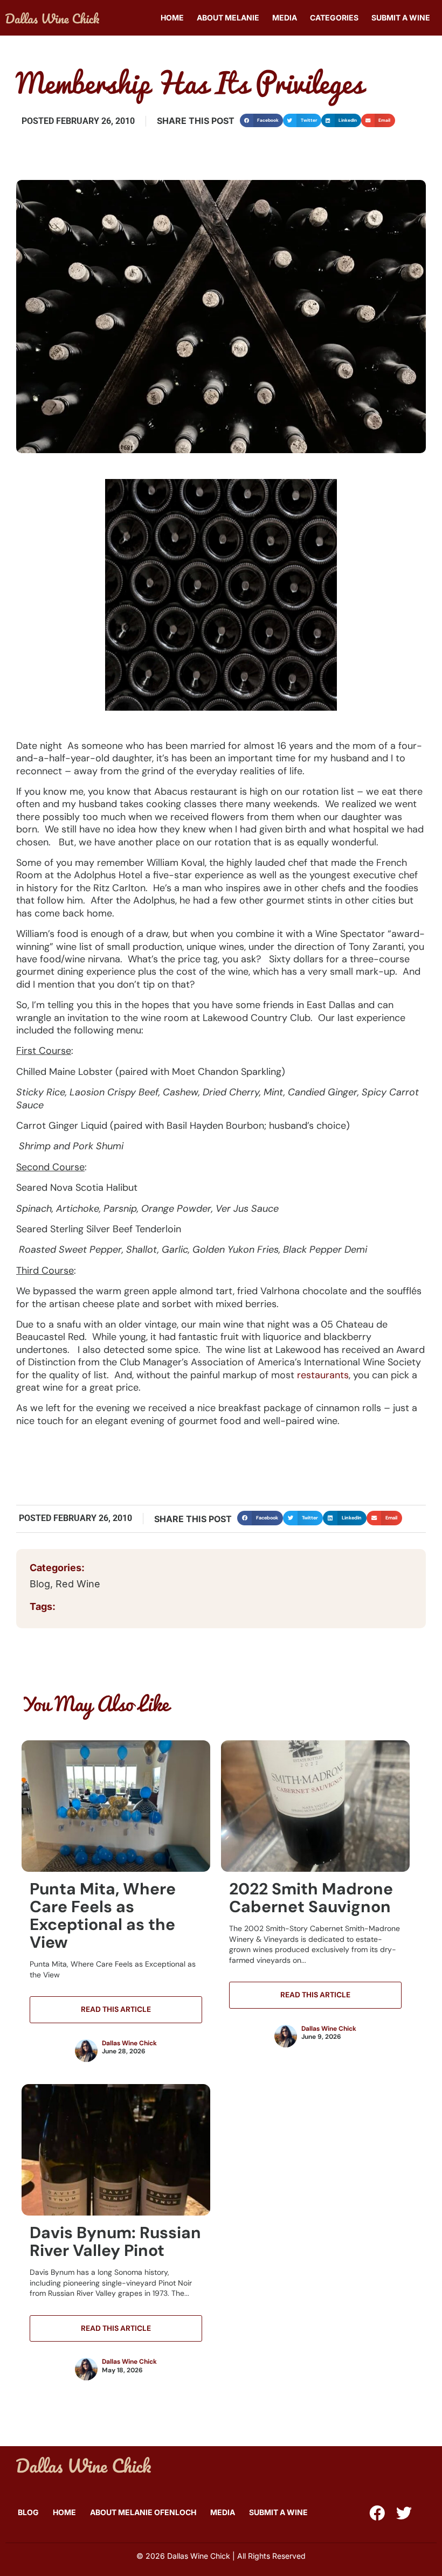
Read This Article (116, 2009)
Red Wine (79, 1584)
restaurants (323, 1375)
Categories (334, 18)
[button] (261, 120)
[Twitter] (404, 2513)
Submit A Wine (401, 18)
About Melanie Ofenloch (143, 2512)
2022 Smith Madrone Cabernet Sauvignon (311, 1898)
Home (172, 18)
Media (285, 18)
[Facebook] (377, 2513)
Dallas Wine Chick (129, 2043)
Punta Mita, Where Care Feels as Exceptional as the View (103, 1915)
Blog (40, 1584)
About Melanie (228, 18)
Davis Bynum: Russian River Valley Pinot (115, 2241)
